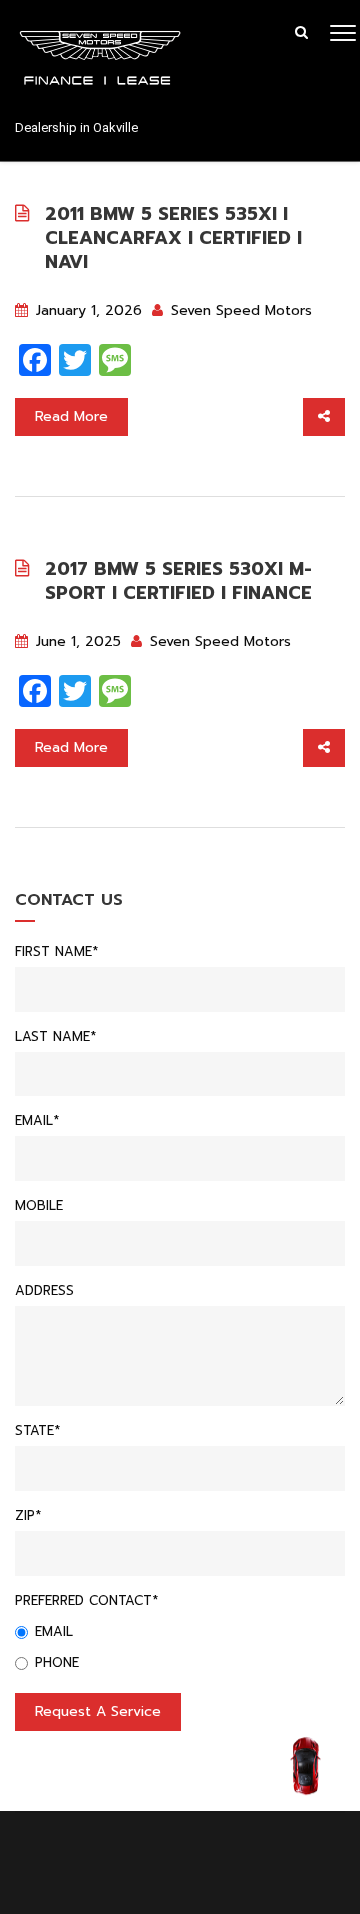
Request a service (98, 1711)
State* (37, 1430)
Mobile (39, 1205)
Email (54, 1631)
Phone (57, 1662)
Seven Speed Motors (239, 310)
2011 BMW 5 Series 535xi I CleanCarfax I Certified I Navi (173, 238)
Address (44, 1290)
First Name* (56, 951)
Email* (37, 1120)
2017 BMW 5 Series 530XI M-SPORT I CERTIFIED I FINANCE (178, 581)
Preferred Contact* (86, 1600)
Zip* (28, 1515)
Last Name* (55, 1036)
